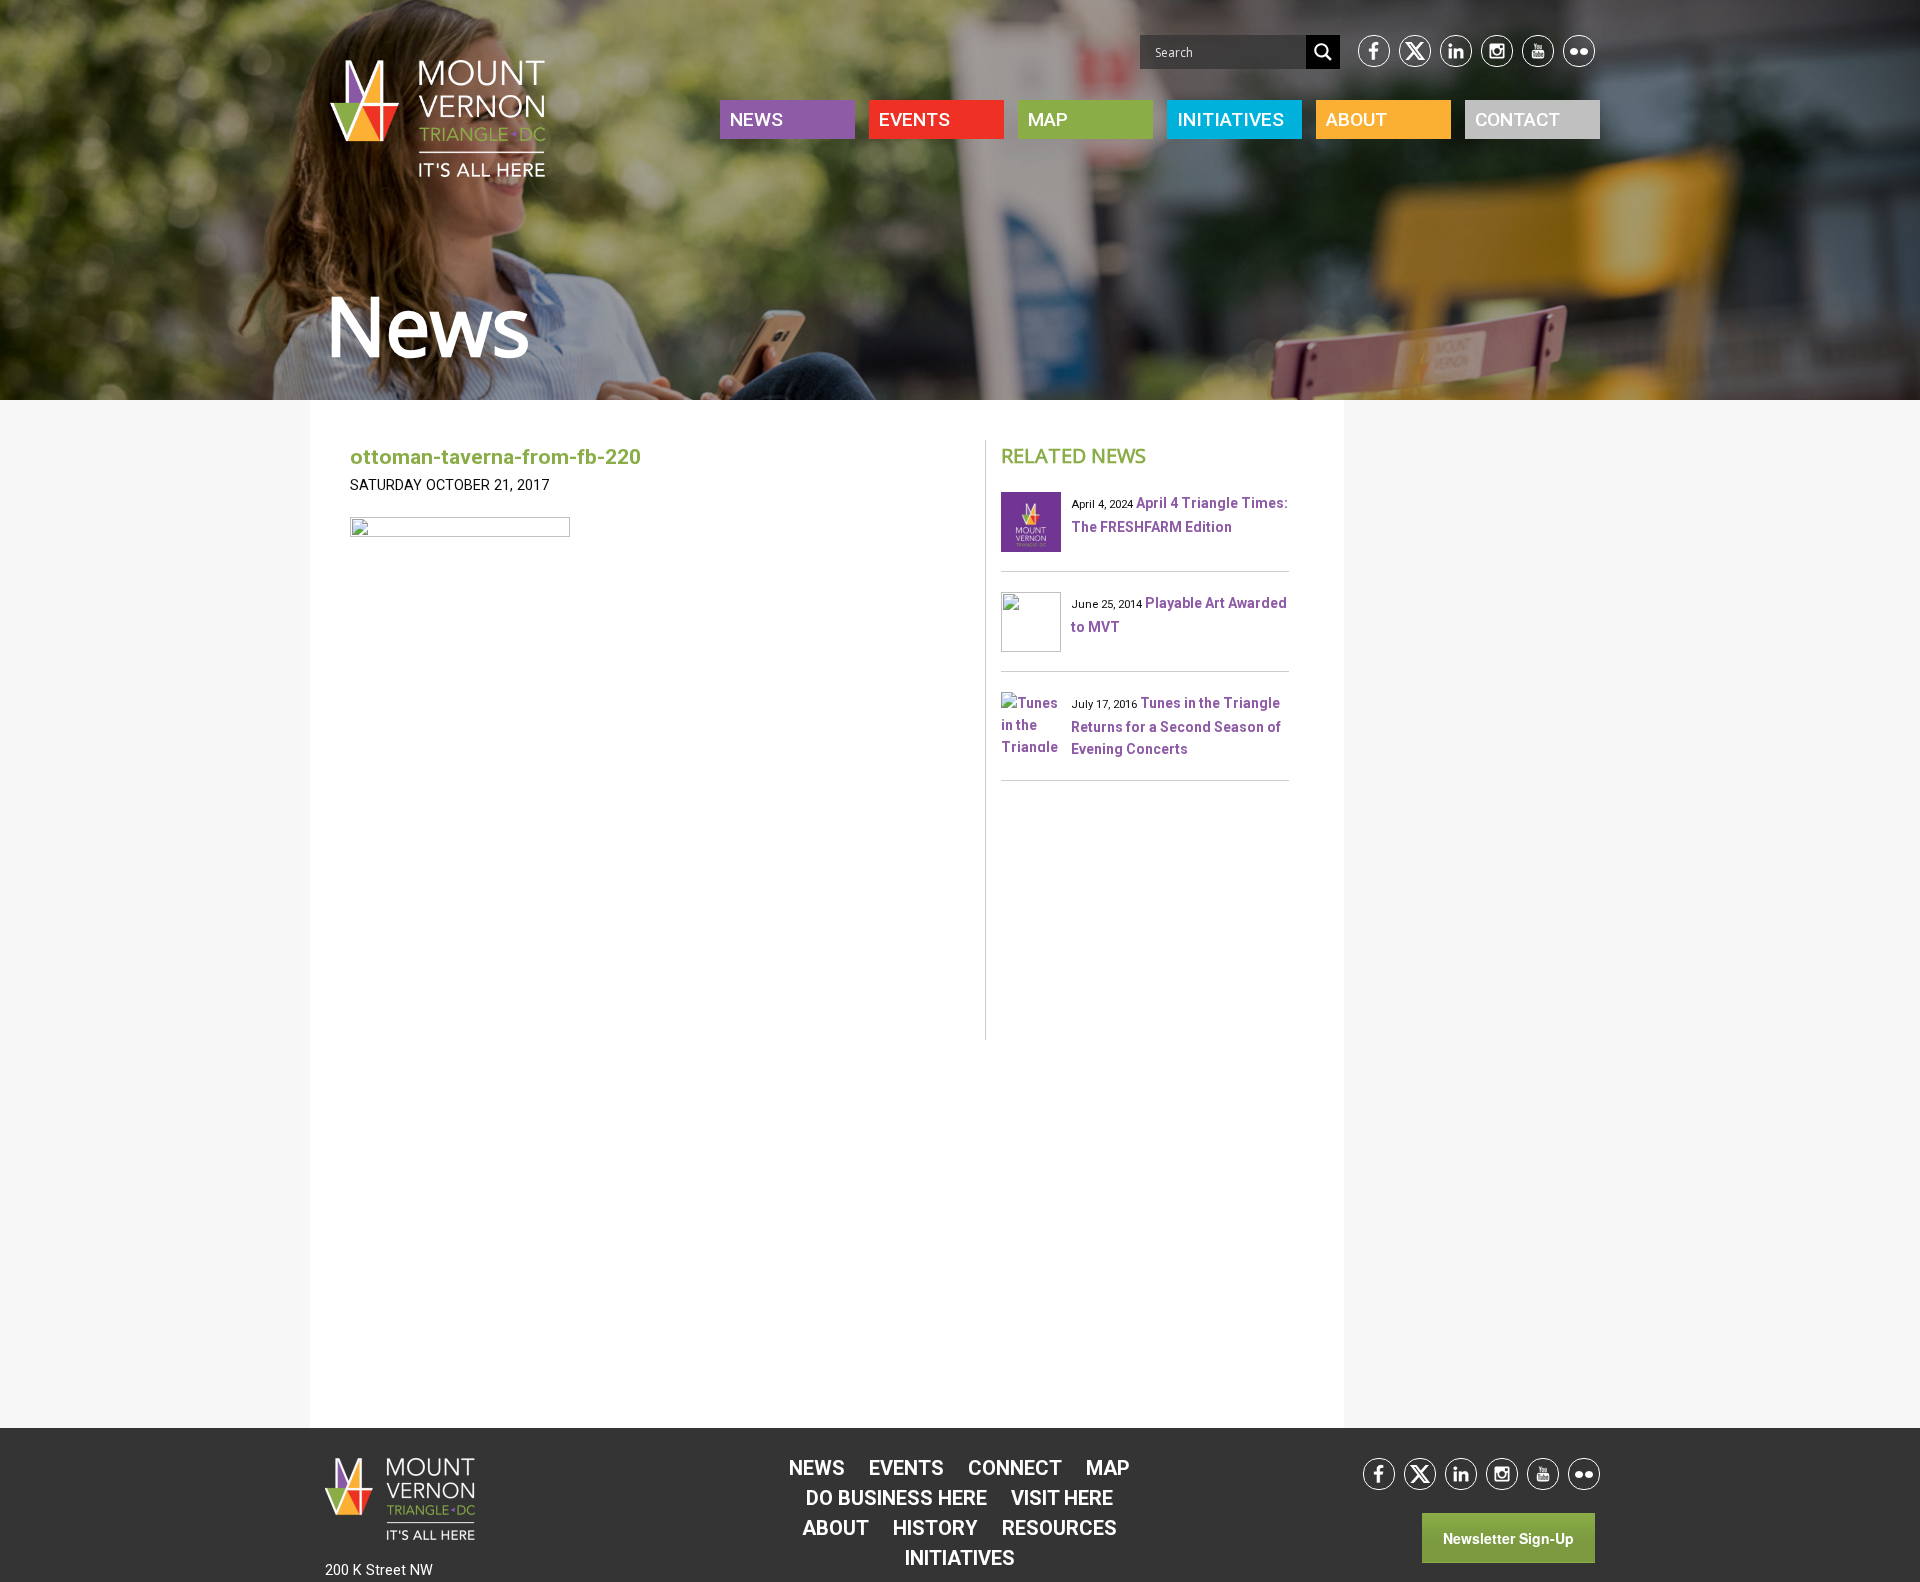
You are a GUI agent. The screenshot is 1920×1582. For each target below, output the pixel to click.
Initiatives (960, 1558)
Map (1048, 119)
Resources (1059, 1528)
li (1456, 51)
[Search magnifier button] (1323, 52)
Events (914, 119)
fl (1579, 51)
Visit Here (1062, 1498)
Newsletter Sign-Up (1508, 1538)
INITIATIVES (1230, 119)
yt (1538, 51)
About (1356, 119)
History (935, 1528)
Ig (1497, 51)
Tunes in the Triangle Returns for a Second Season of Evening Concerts (1176, 726)
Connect (1015, 1468)
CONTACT (1517, 119)
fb (1374, 51)
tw (1415, 51)
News (756, 119)
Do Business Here (896, 1498)
